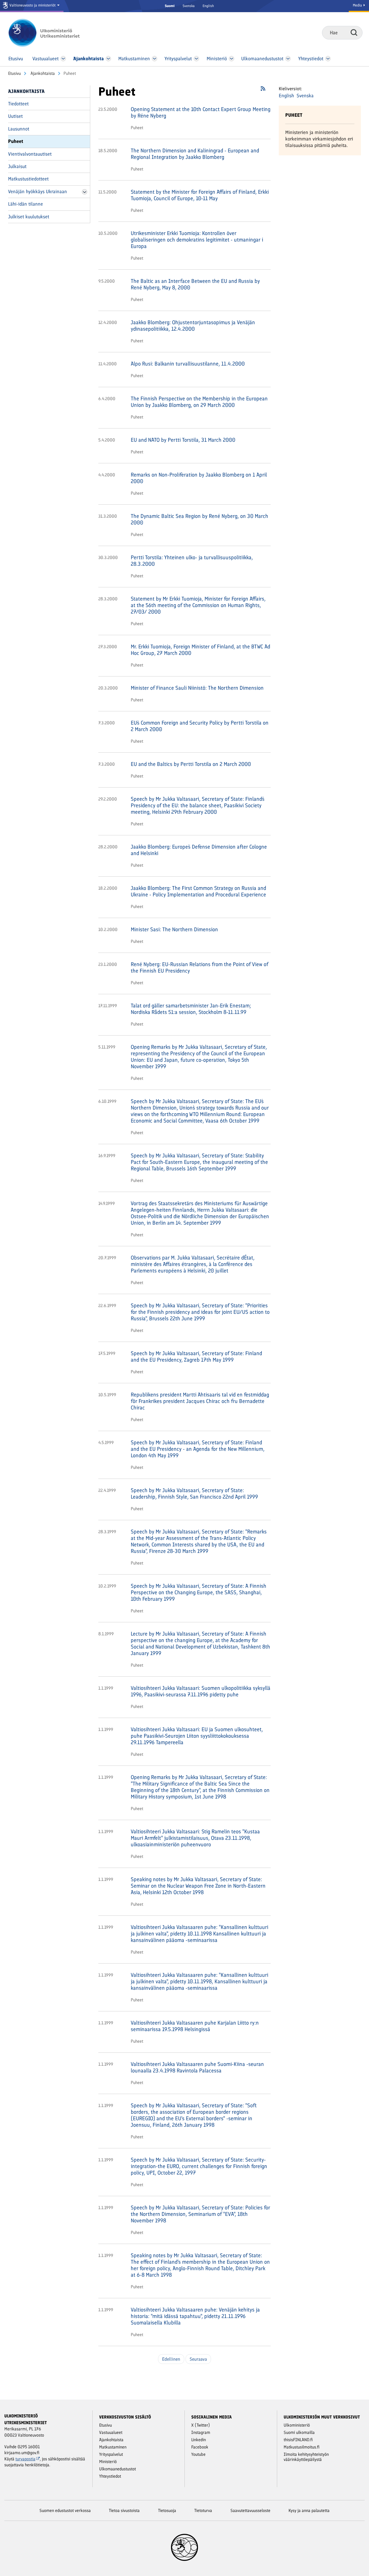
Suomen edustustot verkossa (65, 2510)
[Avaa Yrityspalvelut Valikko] (197, 59)
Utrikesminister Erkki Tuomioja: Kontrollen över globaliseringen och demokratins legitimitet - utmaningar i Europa (197, 240)
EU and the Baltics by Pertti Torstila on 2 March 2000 (191, 764)
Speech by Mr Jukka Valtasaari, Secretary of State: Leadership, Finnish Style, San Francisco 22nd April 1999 (194, 1493)
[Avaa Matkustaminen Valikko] (155, 59)
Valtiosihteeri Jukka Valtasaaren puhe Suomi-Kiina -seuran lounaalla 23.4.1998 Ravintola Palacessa (197, 2067)
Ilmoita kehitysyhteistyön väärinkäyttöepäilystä (306, 2457)
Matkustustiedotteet (28, 179)
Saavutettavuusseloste (250, 2510)
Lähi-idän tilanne (26, 204)
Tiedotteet (18, 104)
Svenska (189, 6)
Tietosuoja (167, 2510)
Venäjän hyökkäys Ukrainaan (38, 192)
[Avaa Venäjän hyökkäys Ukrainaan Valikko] (85, 192)
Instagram (201, 2432)
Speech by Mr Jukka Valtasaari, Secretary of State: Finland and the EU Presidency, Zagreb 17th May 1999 (196, 1356)
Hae (354, 32)
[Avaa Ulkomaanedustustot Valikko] (288, 59)
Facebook (200, 2447)
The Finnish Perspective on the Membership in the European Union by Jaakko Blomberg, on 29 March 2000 (199, 402)
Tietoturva (203, 2510)
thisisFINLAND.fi (298, 2440)
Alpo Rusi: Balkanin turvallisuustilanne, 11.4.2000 (188, 364)
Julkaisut (17, 166)
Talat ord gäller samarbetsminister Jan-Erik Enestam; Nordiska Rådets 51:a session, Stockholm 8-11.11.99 (191, 1009)
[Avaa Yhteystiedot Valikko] (328, 59)
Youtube (198, 2454)
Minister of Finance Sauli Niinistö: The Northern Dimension (197, 688)
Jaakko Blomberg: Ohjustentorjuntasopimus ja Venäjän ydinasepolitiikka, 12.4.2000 (193, 326)
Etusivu (14, 73)
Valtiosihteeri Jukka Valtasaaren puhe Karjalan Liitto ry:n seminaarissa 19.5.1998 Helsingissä (195, 2026)
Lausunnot (19, 129)
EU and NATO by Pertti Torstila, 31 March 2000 (183, 440)
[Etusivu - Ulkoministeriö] (52, 33)
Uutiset (15, 116)
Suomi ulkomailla (299, 2432)
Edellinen (171, 2359)
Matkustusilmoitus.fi (302, 2447)
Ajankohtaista (42, 73)
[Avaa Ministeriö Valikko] (232, 59)
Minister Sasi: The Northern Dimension (174, 929)
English (208, 6)
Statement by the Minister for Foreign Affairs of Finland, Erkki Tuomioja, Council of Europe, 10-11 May (200, 195)
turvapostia (25, 2459)
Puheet (16, 141)
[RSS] (263, 90)
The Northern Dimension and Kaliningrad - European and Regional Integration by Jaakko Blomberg (195, 154)
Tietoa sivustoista (124, 2510)
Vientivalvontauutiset (30, 154)
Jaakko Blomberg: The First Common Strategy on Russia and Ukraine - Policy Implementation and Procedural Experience (198, 891)
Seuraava (198, 2359)
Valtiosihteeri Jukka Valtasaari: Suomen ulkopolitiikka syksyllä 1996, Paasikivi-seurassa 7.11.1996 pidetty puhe (201, 1691)
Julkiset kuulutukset (29, 217)
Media (358, 5)
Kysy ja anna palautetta (309, 2510)
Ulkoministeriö (297, 2425)
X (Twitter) (201, 2425)
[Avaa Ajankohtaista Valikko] (108, 59)
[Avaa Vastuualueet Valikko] (63, 59)
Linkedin (199, 2440)
